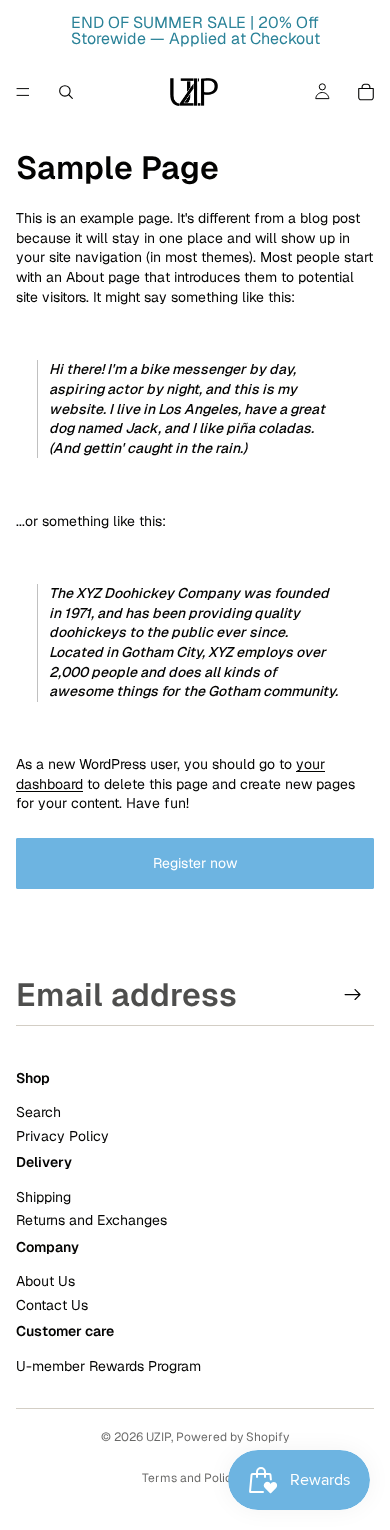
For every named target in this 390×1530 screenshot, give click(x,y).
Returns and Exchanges (91, 1221)
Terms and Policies (195, 1478)
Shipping (43, 1197)
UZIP (158, 1437)
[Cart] (366, 92)
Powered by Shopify (232, 1437)
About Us (45, 1282)
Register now (195, 863)
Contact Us (52, 1305)
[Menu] (23, 92)
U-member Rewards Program (108, 1366)
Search (38, 1113)
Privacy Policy (62, 1136)
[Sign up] (353, 995)
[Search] (66, 92)
